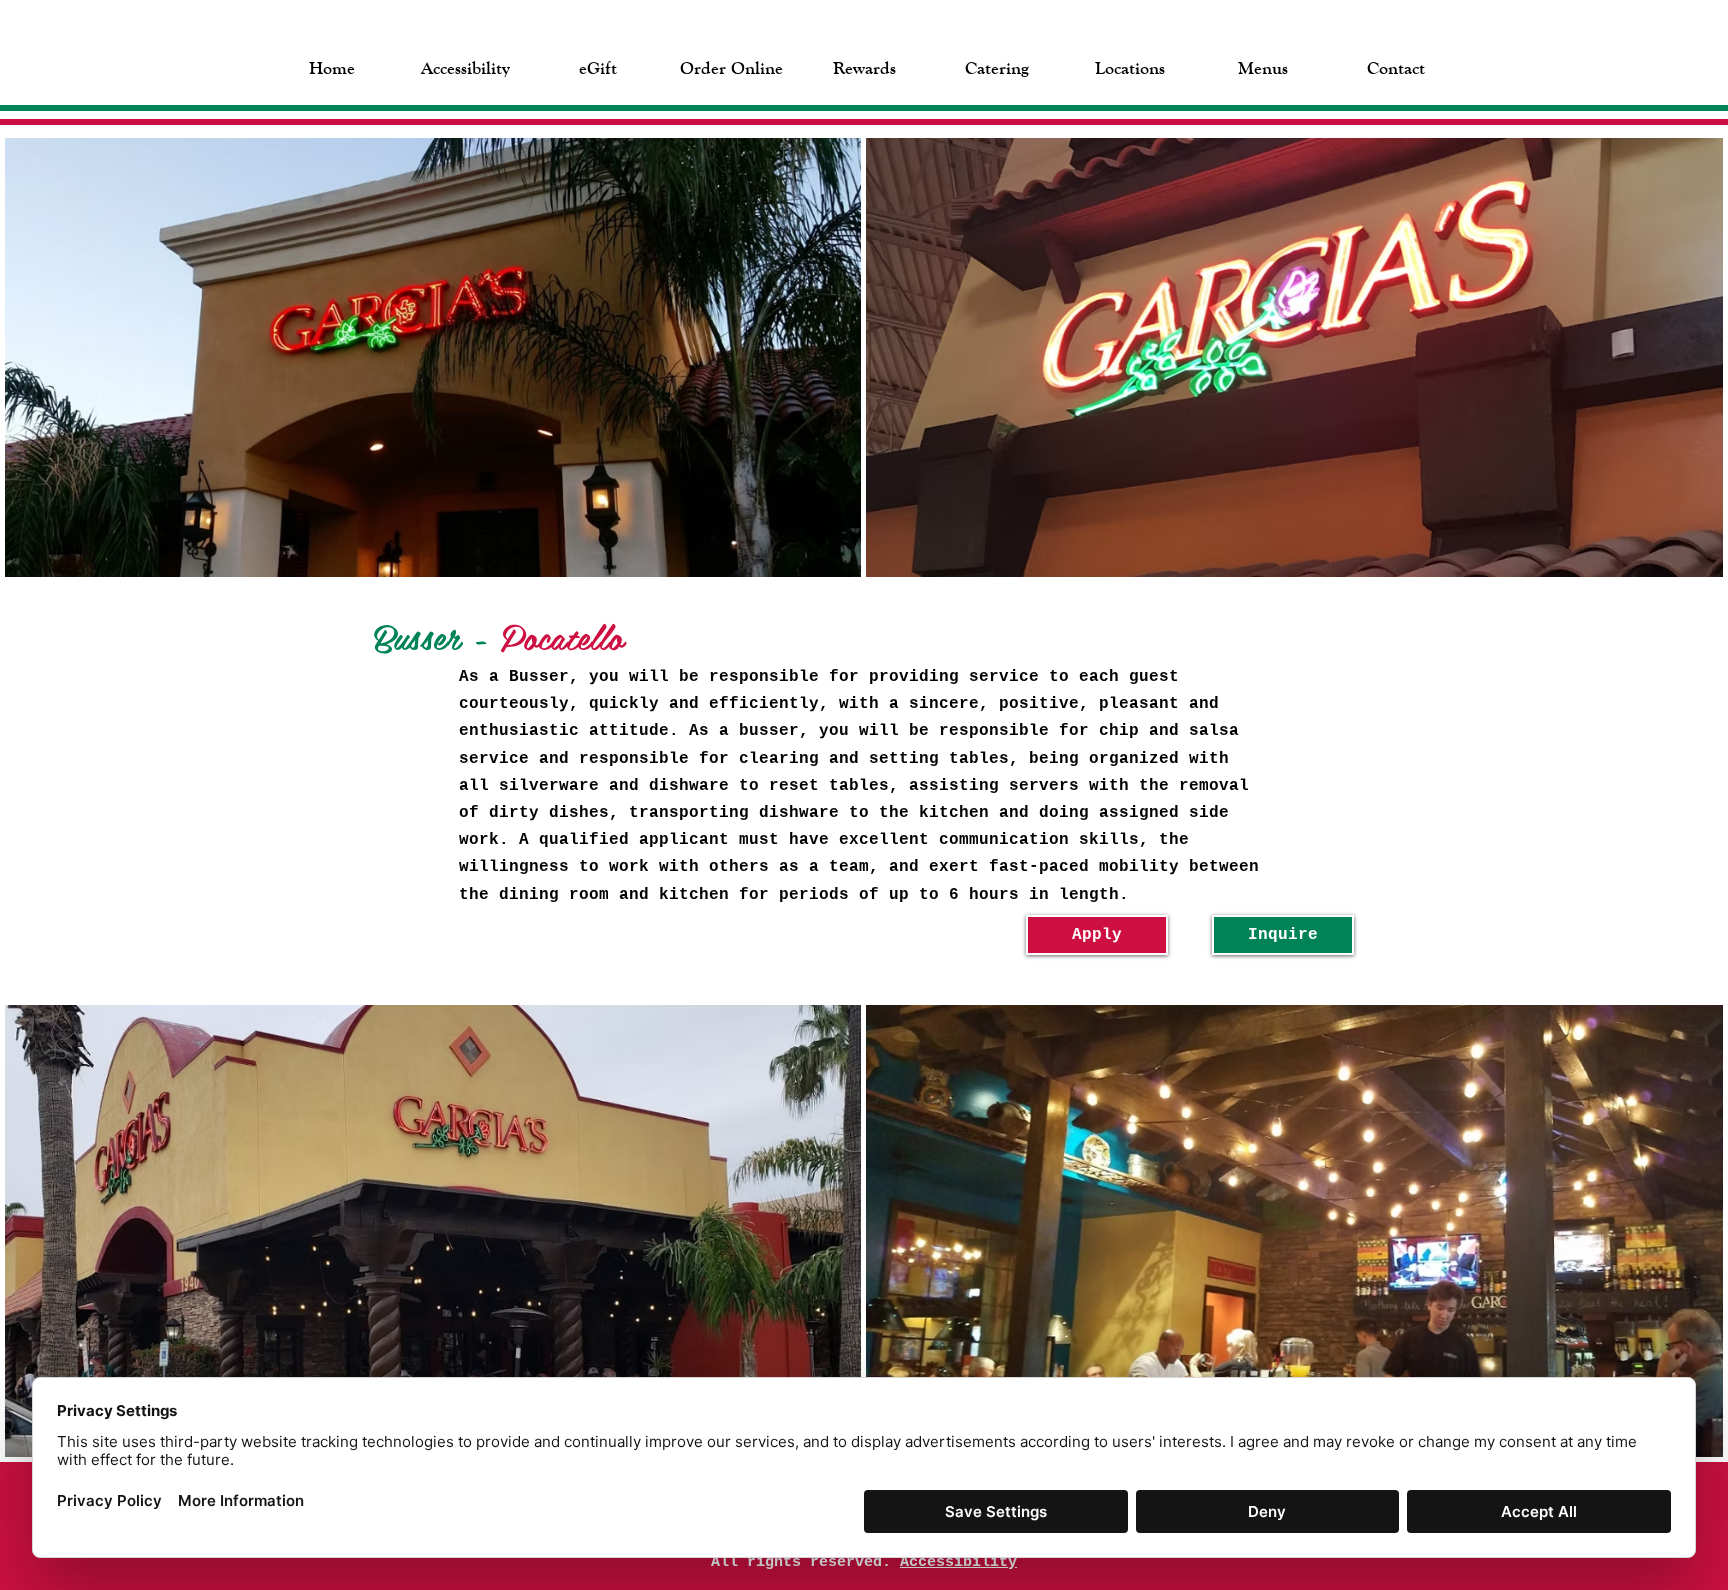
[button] (598, 66)
